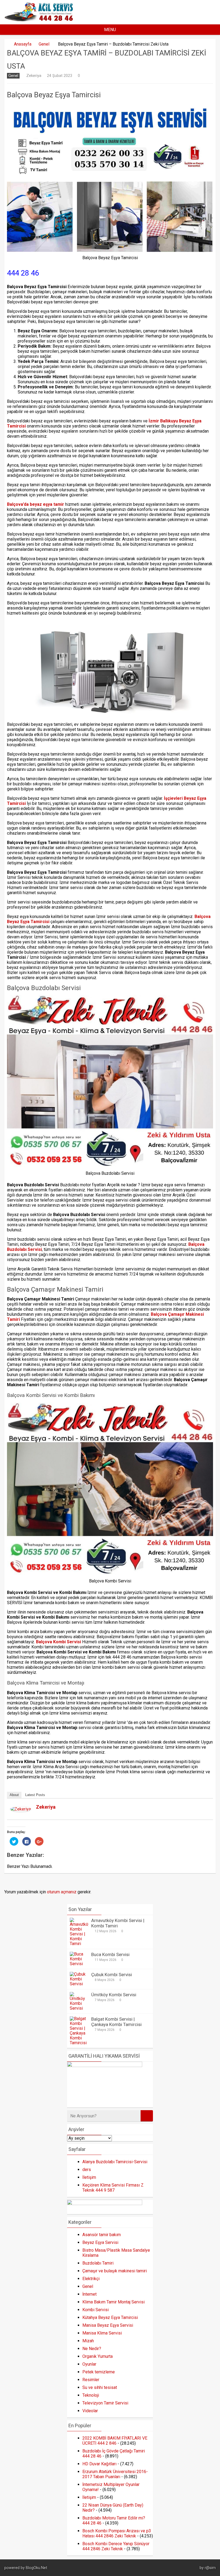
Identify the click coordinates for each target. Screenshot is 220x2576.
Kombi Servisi (96, 2310)
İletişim (89, 2177)
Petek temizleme (99, 2372)
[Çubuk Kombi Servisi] (79, 1984)
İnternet (89, 2294)
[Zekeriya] (21, 1810)
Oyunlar (89, 2364)
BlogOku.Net (36, 2568)
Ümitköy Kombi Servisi (114, 1995)
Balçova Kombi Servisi (58, 1642)
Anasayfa (23, 44)
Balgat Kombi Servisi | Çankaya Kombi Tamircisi (116, 2022)
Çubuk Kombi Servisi (112, 1975)
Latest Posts (35, 1795)
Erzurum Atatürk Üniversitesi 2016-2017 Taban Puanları (115, 2474)
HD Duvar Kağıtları (99, 2464)
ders (87, 2170)
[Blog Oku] (40, 20)
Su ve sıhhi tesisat (100, 2387)
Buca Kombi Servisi (110, 1954)
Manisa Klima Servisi (102, 2333)
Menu (110, 30)
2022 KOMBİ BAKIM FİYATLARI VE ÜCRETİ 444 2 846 (115, 2441)
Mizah (88, 2341)
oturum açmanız (62, 1892)
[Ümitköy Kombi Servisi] (79, 2008)
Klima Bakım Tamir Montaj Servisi (113, 2302)
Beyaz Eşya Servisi (100, 2242)
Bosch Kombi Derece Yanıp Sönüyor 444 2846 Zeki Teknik (116, 2546)
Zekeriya (34, 76)
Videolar (90, 2411)
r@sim (210, 2568)
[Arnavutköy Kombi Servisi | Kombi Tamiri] (79, 1944)
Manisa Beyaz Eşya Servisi (108, 2325)
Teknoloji (91, 2395)
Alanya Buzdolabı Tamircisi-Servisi (115, 2162)
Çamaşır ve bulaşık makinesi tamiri (115, 2271)
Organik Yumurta (98, 2356)
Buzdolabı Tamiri (98, 2263)
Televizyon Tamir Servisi (105, 2403)
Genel (44, 44)
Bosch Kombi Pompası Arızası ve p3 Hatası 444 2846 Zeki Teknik (117, 2533)
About (14, 1795)
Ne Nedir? (92, 2349)
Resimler (91, 2380)
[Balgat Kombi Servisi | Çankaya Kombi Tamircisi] (79, 2043)
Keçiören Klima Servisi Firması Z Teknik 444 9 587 (113, 2188)
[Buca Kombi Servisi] (79, 1964)
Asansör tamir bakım (102, 2235)
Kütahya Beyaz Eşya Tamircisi (110, 2317)
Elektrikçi (91, 2279)
